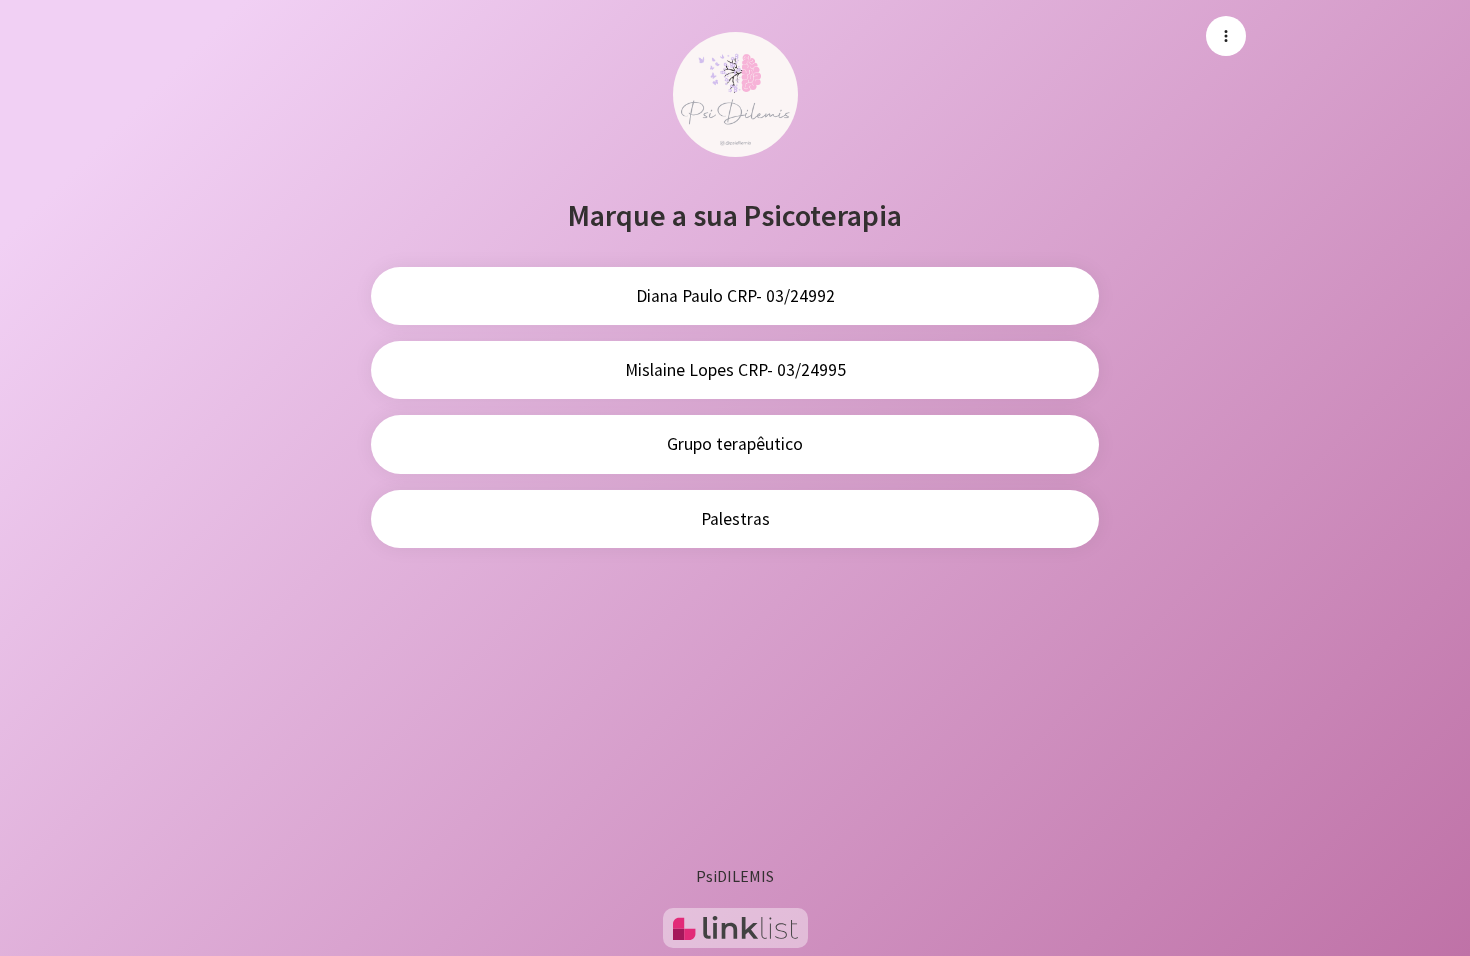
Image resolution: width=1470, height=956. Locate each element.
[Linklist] (735, 928)
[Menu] (1226, 36)
